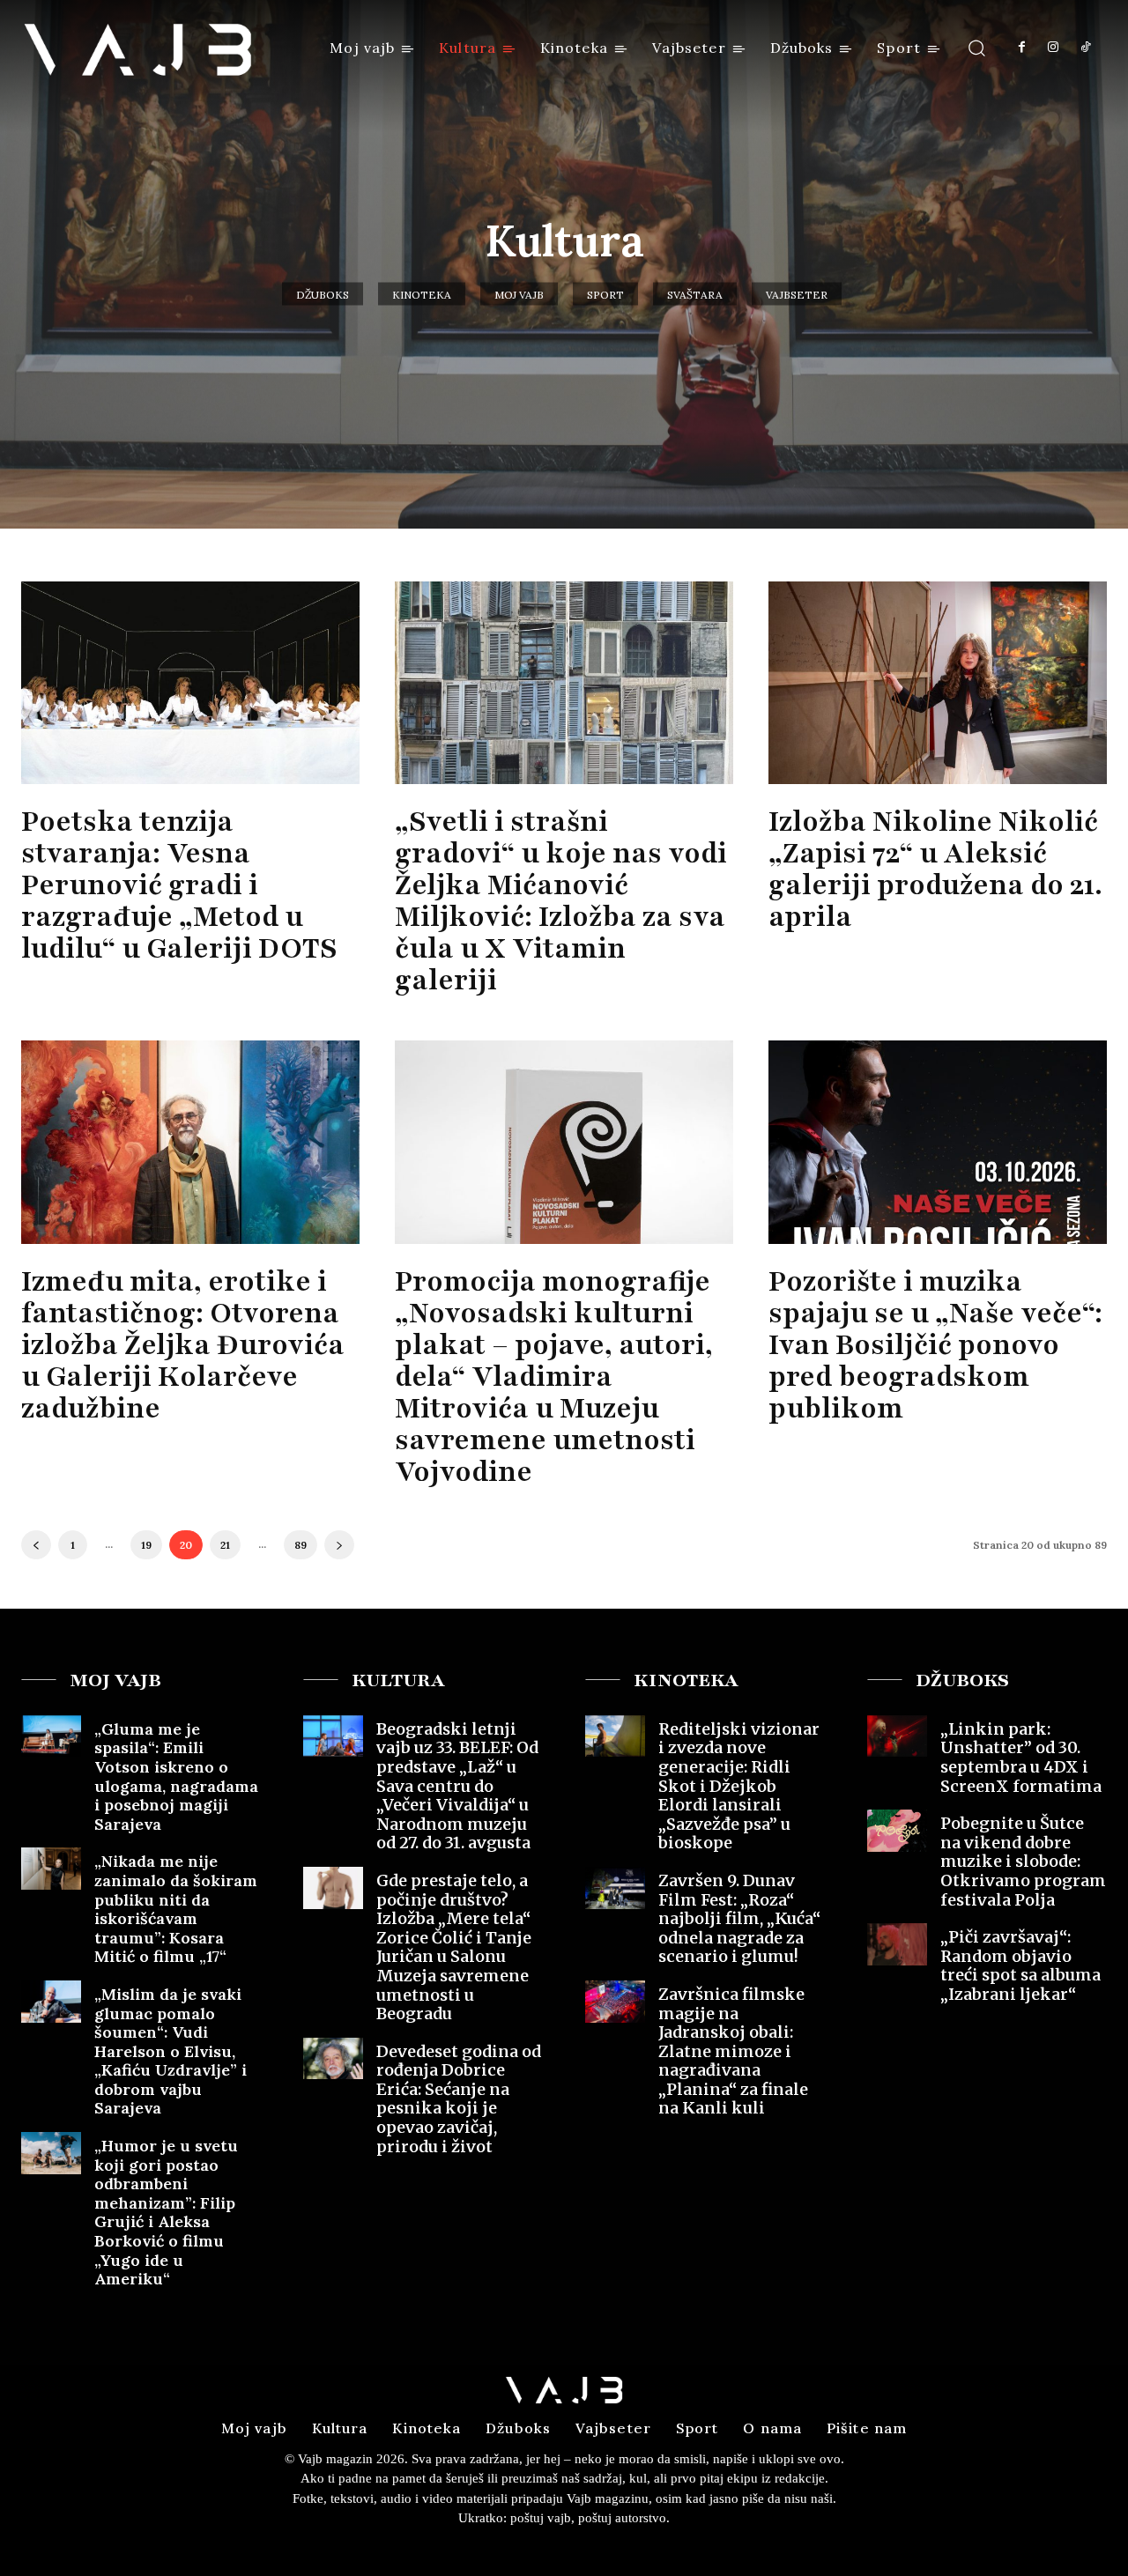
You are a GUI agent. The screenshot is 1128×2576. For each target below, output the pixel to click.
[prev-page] (36, 1545)
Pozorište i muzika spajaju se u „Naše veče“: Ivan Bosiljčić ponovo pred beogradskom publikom (935, 1345)
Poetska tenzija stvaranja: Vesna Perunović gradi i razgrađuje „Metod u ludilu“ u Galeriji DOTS (179, 885)
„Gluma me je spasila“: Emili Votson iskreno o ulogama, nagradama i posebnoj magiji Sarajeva (176, 1777)
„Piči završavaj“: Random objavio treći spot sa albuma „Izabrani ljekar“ (1020, 1965)
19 (146, 1545)
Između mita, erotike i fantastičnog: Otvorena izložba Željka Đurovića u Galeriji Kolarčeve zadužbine (183, 1345)
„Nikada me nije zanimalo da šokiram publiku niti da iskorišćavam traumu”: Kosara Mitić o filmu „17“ (176, 1909)
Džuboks (323, 295)
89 (301, 1545)
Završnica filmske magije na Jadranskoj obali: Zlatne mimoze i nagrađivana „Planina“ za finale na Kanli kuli (733, 2051)
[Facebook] (1021, 48)
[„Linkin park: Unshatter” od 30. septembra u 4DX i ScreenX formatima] (897, 1736)
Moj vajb (519, 295)
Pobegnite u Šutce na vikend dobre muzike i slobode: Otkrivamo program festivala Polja (1023, 1861)
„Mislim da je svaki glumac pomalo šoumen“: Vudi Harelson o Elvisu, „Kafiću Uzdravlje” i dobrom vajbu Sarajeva (171, 2051)
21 (225, 1545)
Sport (605, 295)
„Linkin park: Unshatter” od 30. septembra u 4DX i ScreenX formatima (1021, 1758)
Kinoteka (422, 295)
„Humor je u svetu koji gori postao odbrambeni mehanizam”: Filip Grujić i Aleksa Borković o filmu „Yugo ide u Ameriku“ (166, 2212)
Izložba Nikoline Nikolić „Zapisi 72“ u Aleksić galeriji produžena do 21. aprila (935, 869)
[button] (977, 47)
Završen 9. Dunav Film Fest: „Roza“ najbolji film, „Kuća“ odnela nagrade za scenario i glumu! (739, 1918)
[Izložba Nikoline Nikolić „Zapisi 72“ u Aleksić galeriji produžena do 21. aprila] (938, 683)
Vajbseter (797, 295)
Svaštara (695, 295)
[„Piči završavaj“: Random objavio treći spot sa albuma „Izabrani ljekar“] (897, 1944)
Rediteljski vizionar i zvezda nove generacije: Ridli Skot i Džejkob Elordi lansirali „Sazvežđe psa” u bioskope (739, 1786)
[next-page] (339, 1545)
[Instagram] (1053, 48)
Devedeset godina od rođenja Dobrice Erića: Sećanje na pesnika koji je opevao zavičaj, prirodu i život (459, 2099)
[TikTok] (1086, 48)
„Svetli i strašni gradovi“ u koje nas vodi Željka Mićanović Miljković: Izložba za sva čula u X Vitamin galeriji (561, 901)
